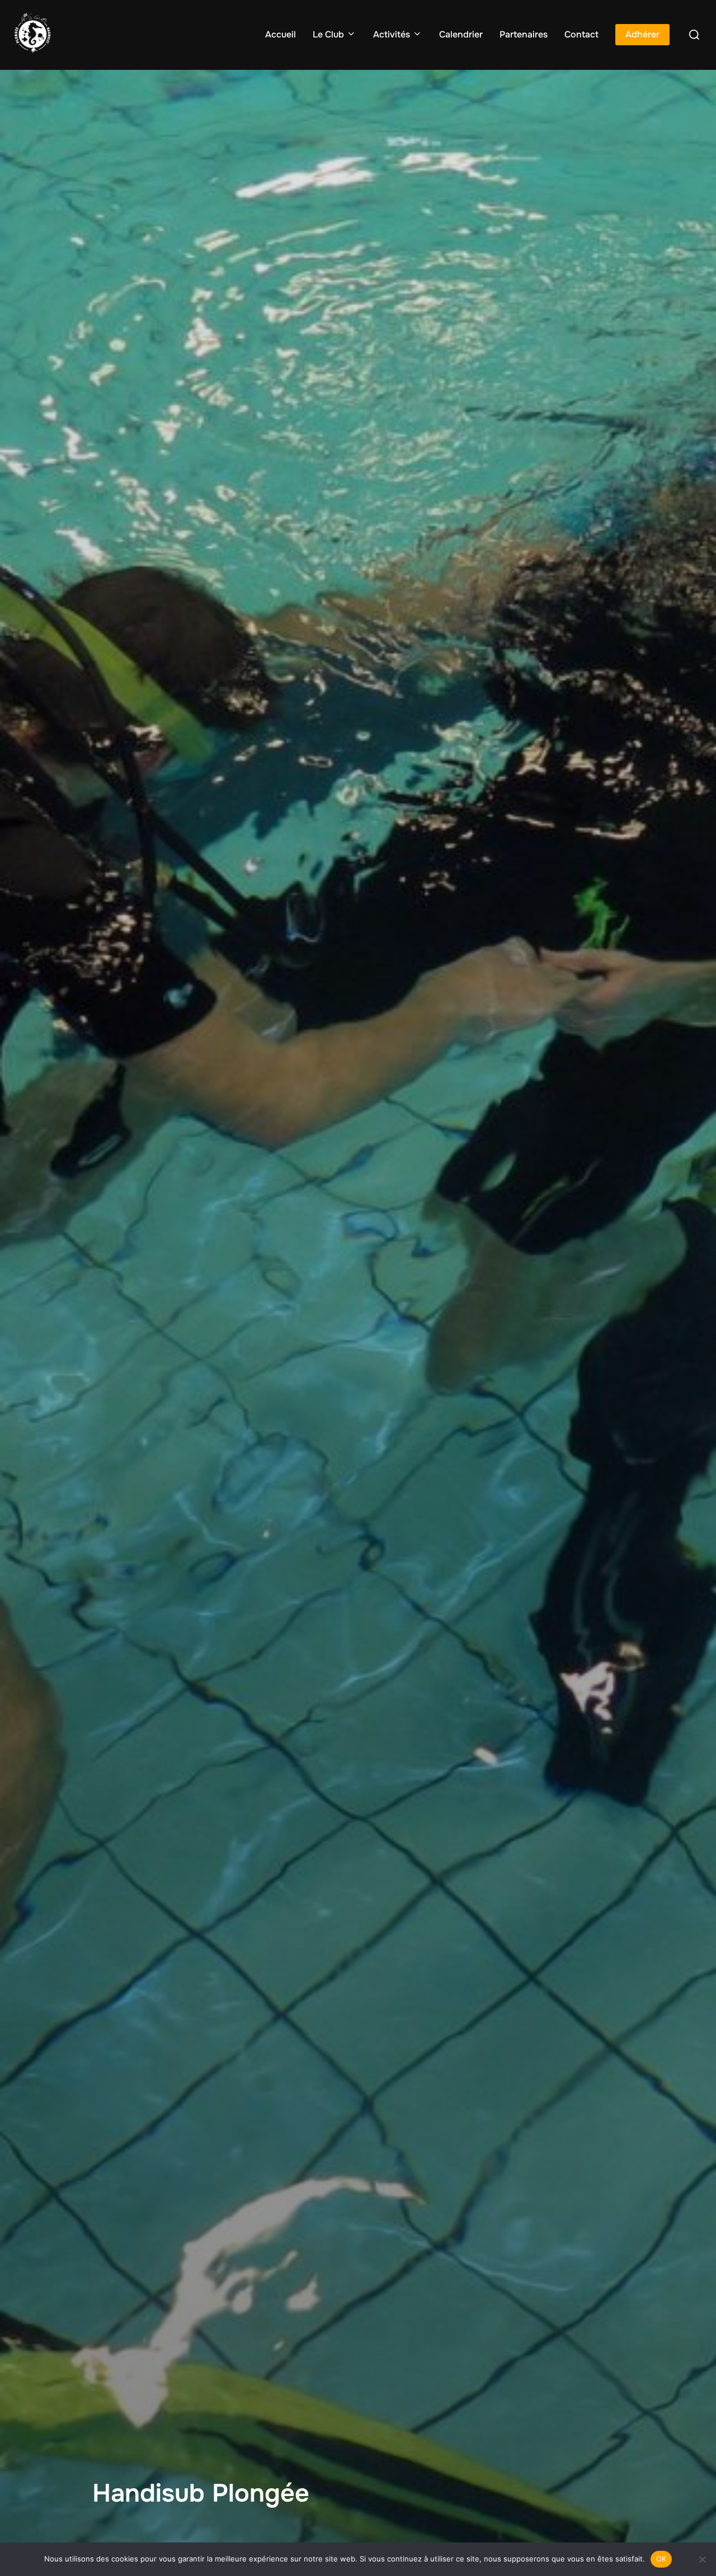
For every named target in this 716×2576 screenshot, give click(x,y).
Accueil (281, 34)
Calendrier (461, 34)
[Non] (702, 2559)
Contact (581, 34)
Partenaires (524, 34)
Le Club (328, 34)
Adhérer (642, 34)
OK (661, 2559)
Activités (392, 34)
